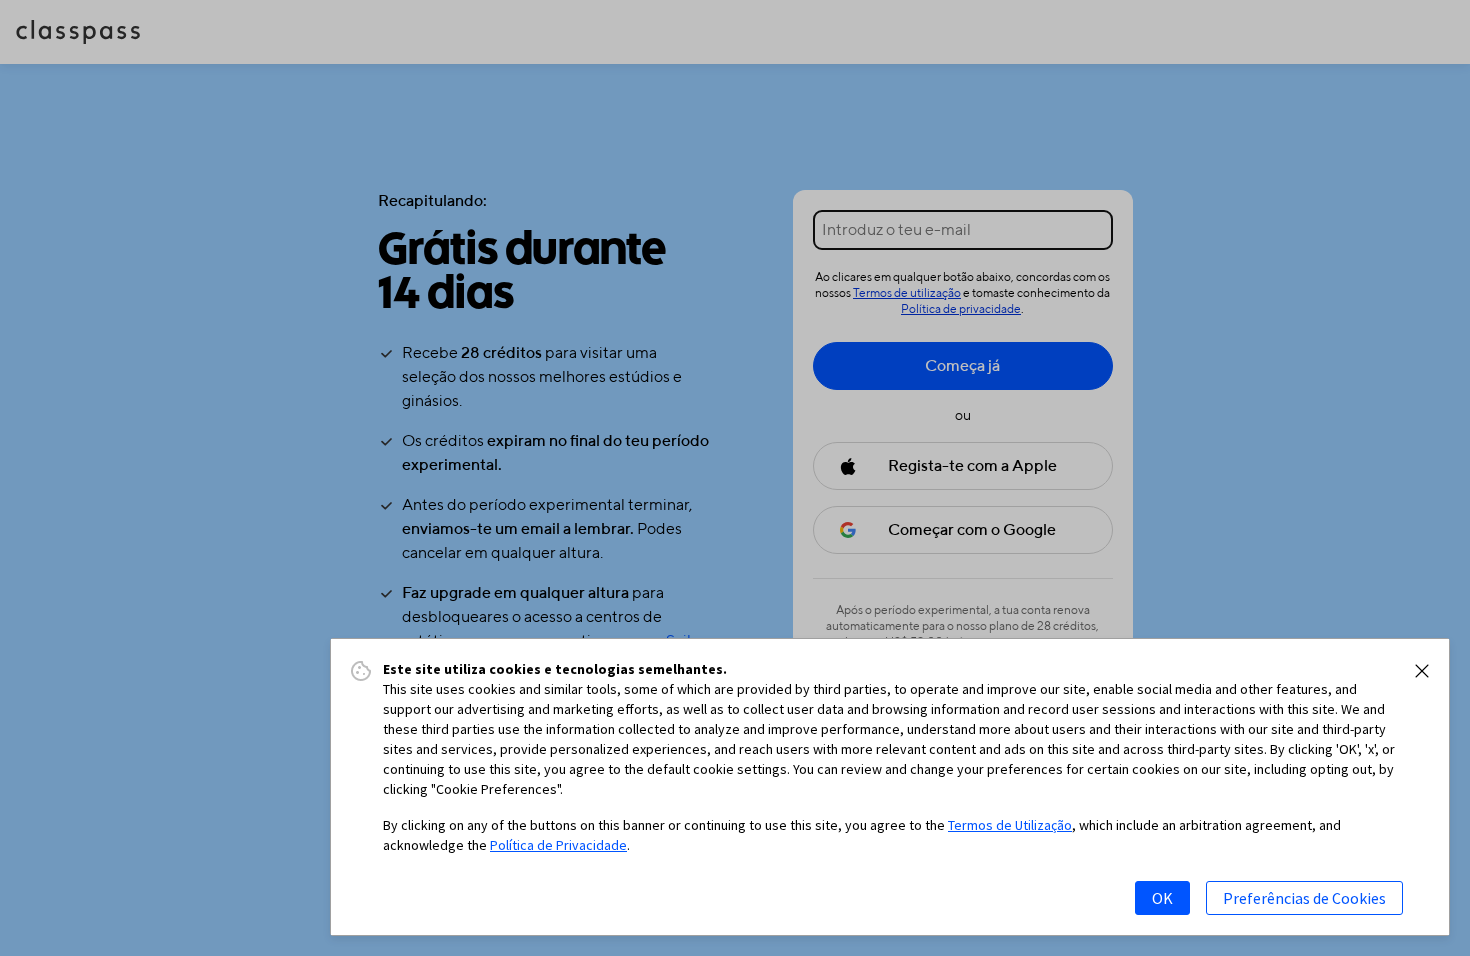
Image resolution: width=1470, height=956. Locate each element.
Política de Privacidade (558, 845)
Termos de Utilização (1010, 825)
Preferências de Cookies (1304, 898)
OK (1162, 898)
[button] (1422, 671)
